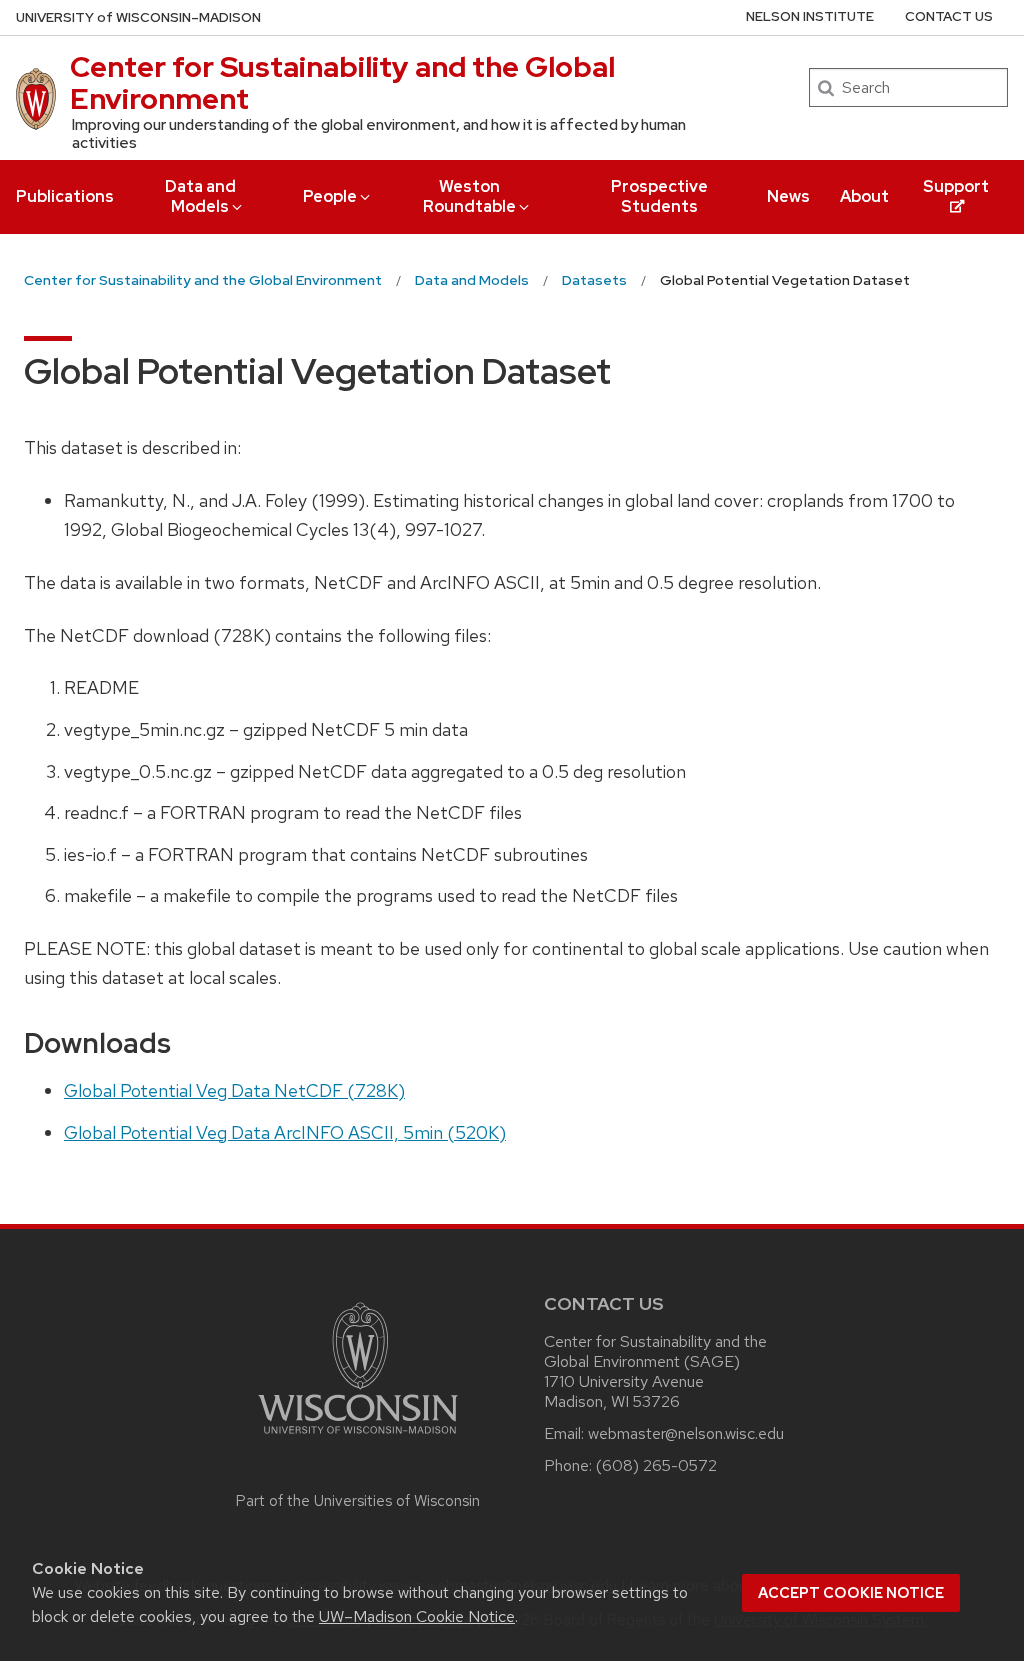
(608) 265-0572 (656, 1465)
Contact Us (949, 16)
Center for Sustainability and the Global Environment (342, 83)
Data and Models (200, 196)
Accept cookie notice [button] (851, 1593)
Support (956, 186)
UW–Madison (138, 17)
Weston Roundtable (469, 196)
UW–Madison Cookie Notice (417, 1616)
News (788, 196)
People (330, 196)
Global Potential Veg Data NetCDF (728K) (234, 1090)
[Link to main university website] (358, 1437)
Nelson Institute (810, 16)
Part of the (358, 1501)
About (864, 196)
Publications (65, 196)
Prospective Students (659, 196)
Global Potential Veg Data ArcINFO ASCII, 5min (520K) (285, 1132)
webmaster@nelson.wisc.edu (686, 1433)
